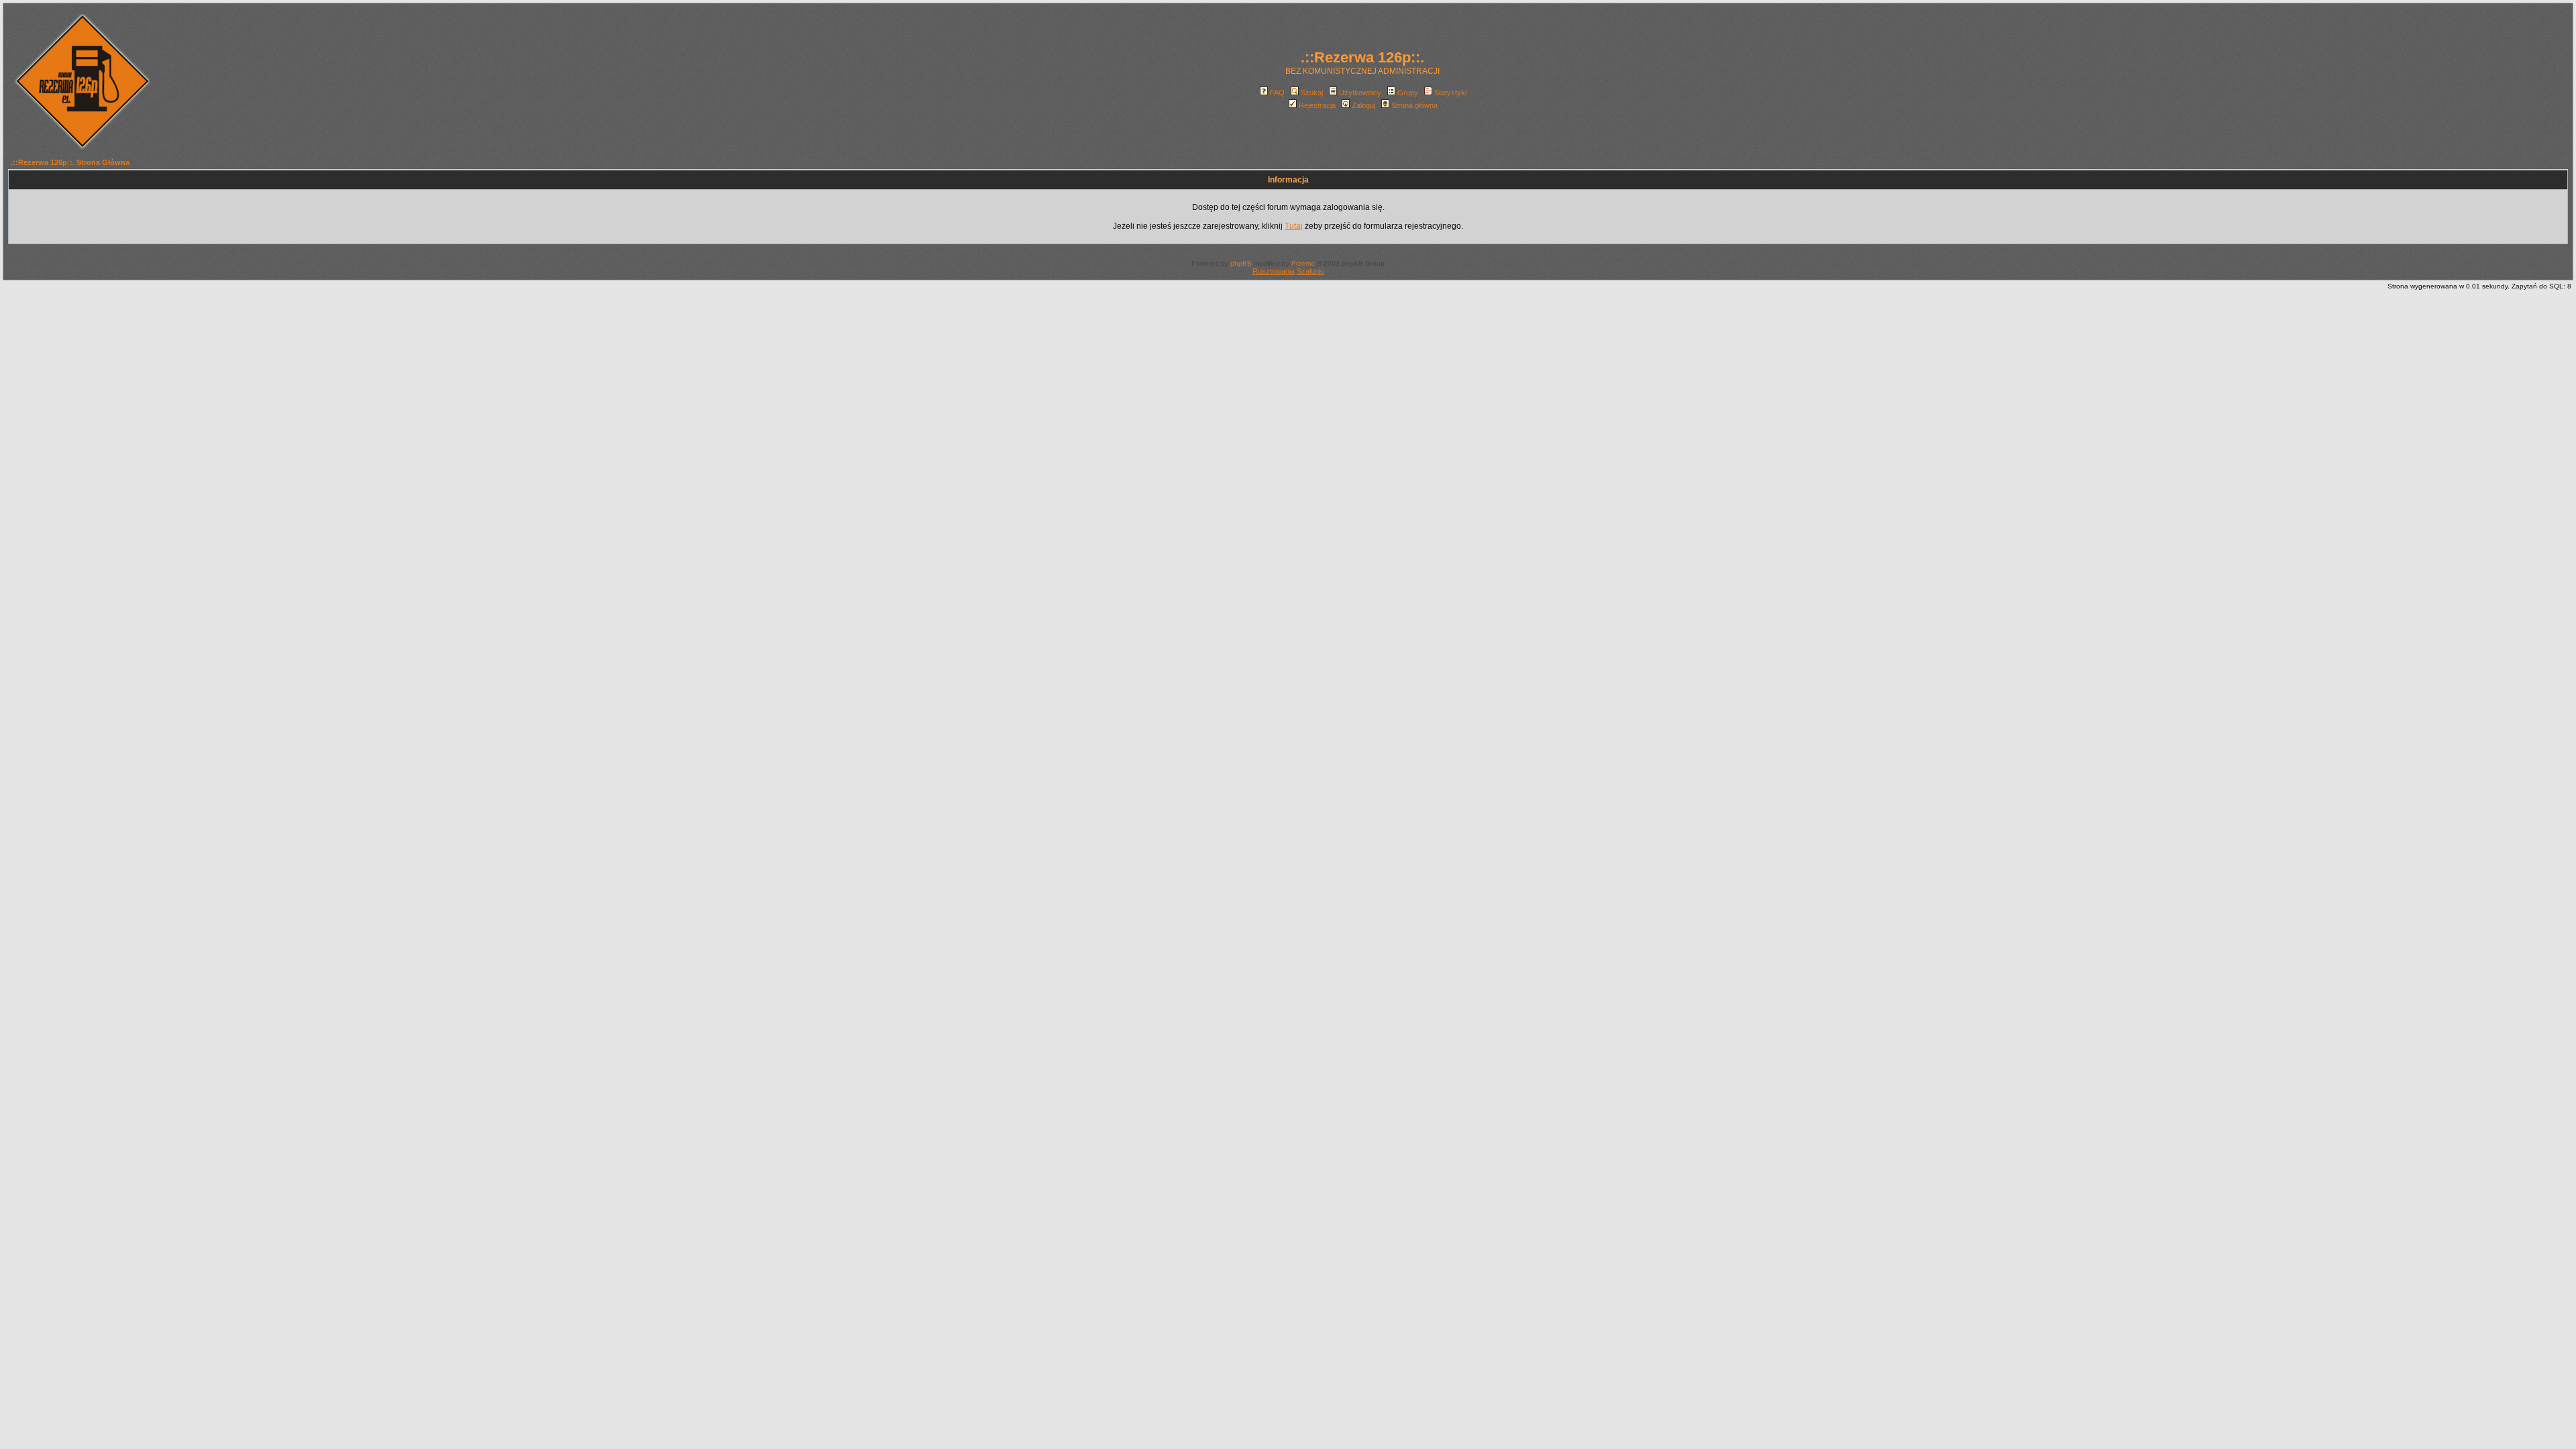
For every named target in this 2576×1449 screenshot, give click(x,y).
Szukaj (1312, 93)
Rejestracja (1317, 105)
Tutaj (1294, 226)
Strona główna (1414, 105)
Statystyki (1450, 93)
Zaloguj (1363, 105)
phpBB (1241, 263)
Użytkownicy (1360, 93)
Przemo (1303, 263)
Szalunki (1310, 271)
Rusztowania (1274, 271)
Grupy (1408, 93)
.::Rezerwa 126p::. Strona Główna (70, 162)
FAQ (1277, 93)
